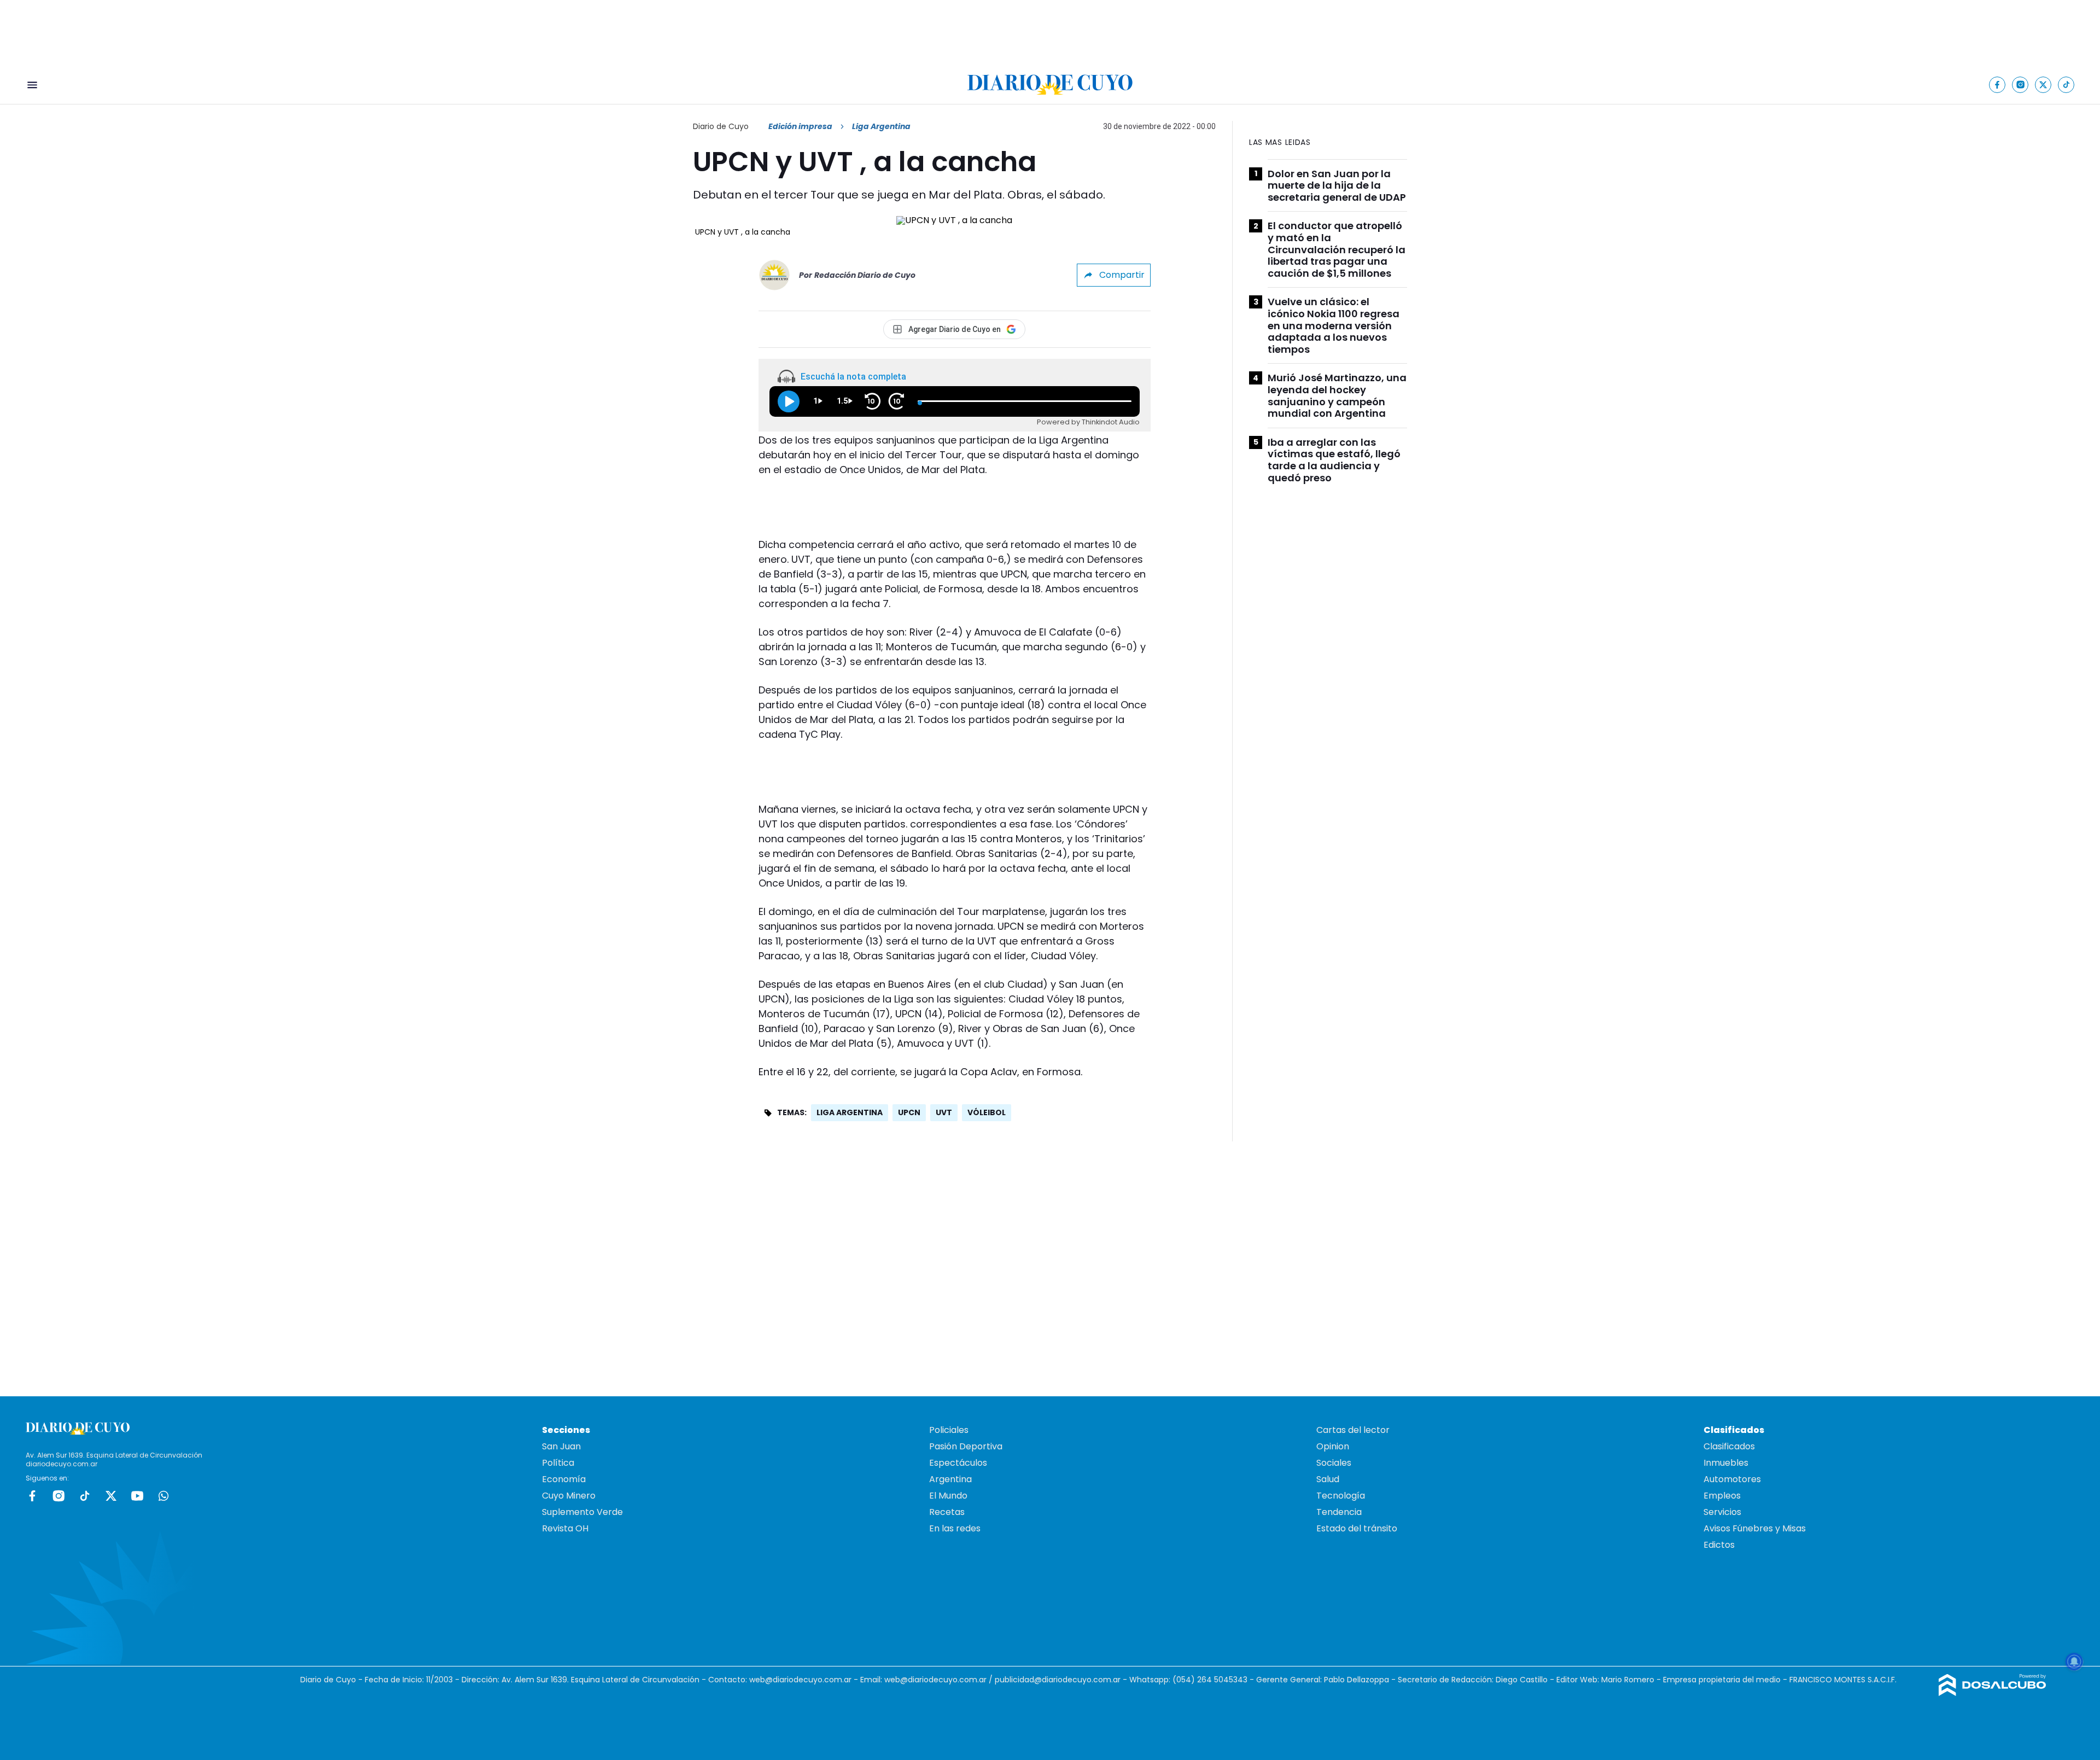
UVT (944, 1112)
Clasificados (1729, 1446)
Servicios (1722, 1512)
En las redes (955, 1528)
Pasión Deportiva (966, 1446)
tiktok (85, 1496)
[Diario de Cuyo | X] (2043, 84)
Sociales (1334, 1463)
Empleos (1722, 1496)
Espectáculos (958, 1463)
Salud (1328, 1479)
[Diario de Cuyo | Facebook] (1997, 84)
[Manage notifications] (2074, 1662)
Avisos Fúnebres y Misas (1755, 1528)
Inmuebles (1726, 1463)
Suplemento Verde (582, 1512)
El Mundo (948, 1496)
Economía (564, 1479)
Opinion (1333, 1446)
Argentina (950, 1479)
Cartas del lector (1353, 1430)
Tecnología (1341, 1496)
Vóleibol (987, 1112)
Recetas (947, 1512)
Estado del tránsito (1357, 1528)
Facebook (32, 1496)
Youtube (137, 1496)
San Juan (561, 1446)
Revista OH (565, 1528)
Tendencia (1339, 1512)
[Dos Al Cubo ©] (1993, 1693)
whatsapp (164, 1496)
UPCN (909, 1112)
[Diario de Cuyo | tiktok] (2066, 84)
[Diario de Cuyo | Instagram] (2020, 84)
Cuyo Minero (569, 1496)
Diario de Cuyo (721, 126)
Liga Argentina (850, 1112)
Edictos (1719, 1545)
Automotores (1732, 1479)
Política (558, 1463)
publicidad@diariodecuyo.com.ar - (1062, 1680)
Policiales (949, 1430)
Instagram (59, 1496)
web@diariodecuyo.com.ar (800, 1680)
